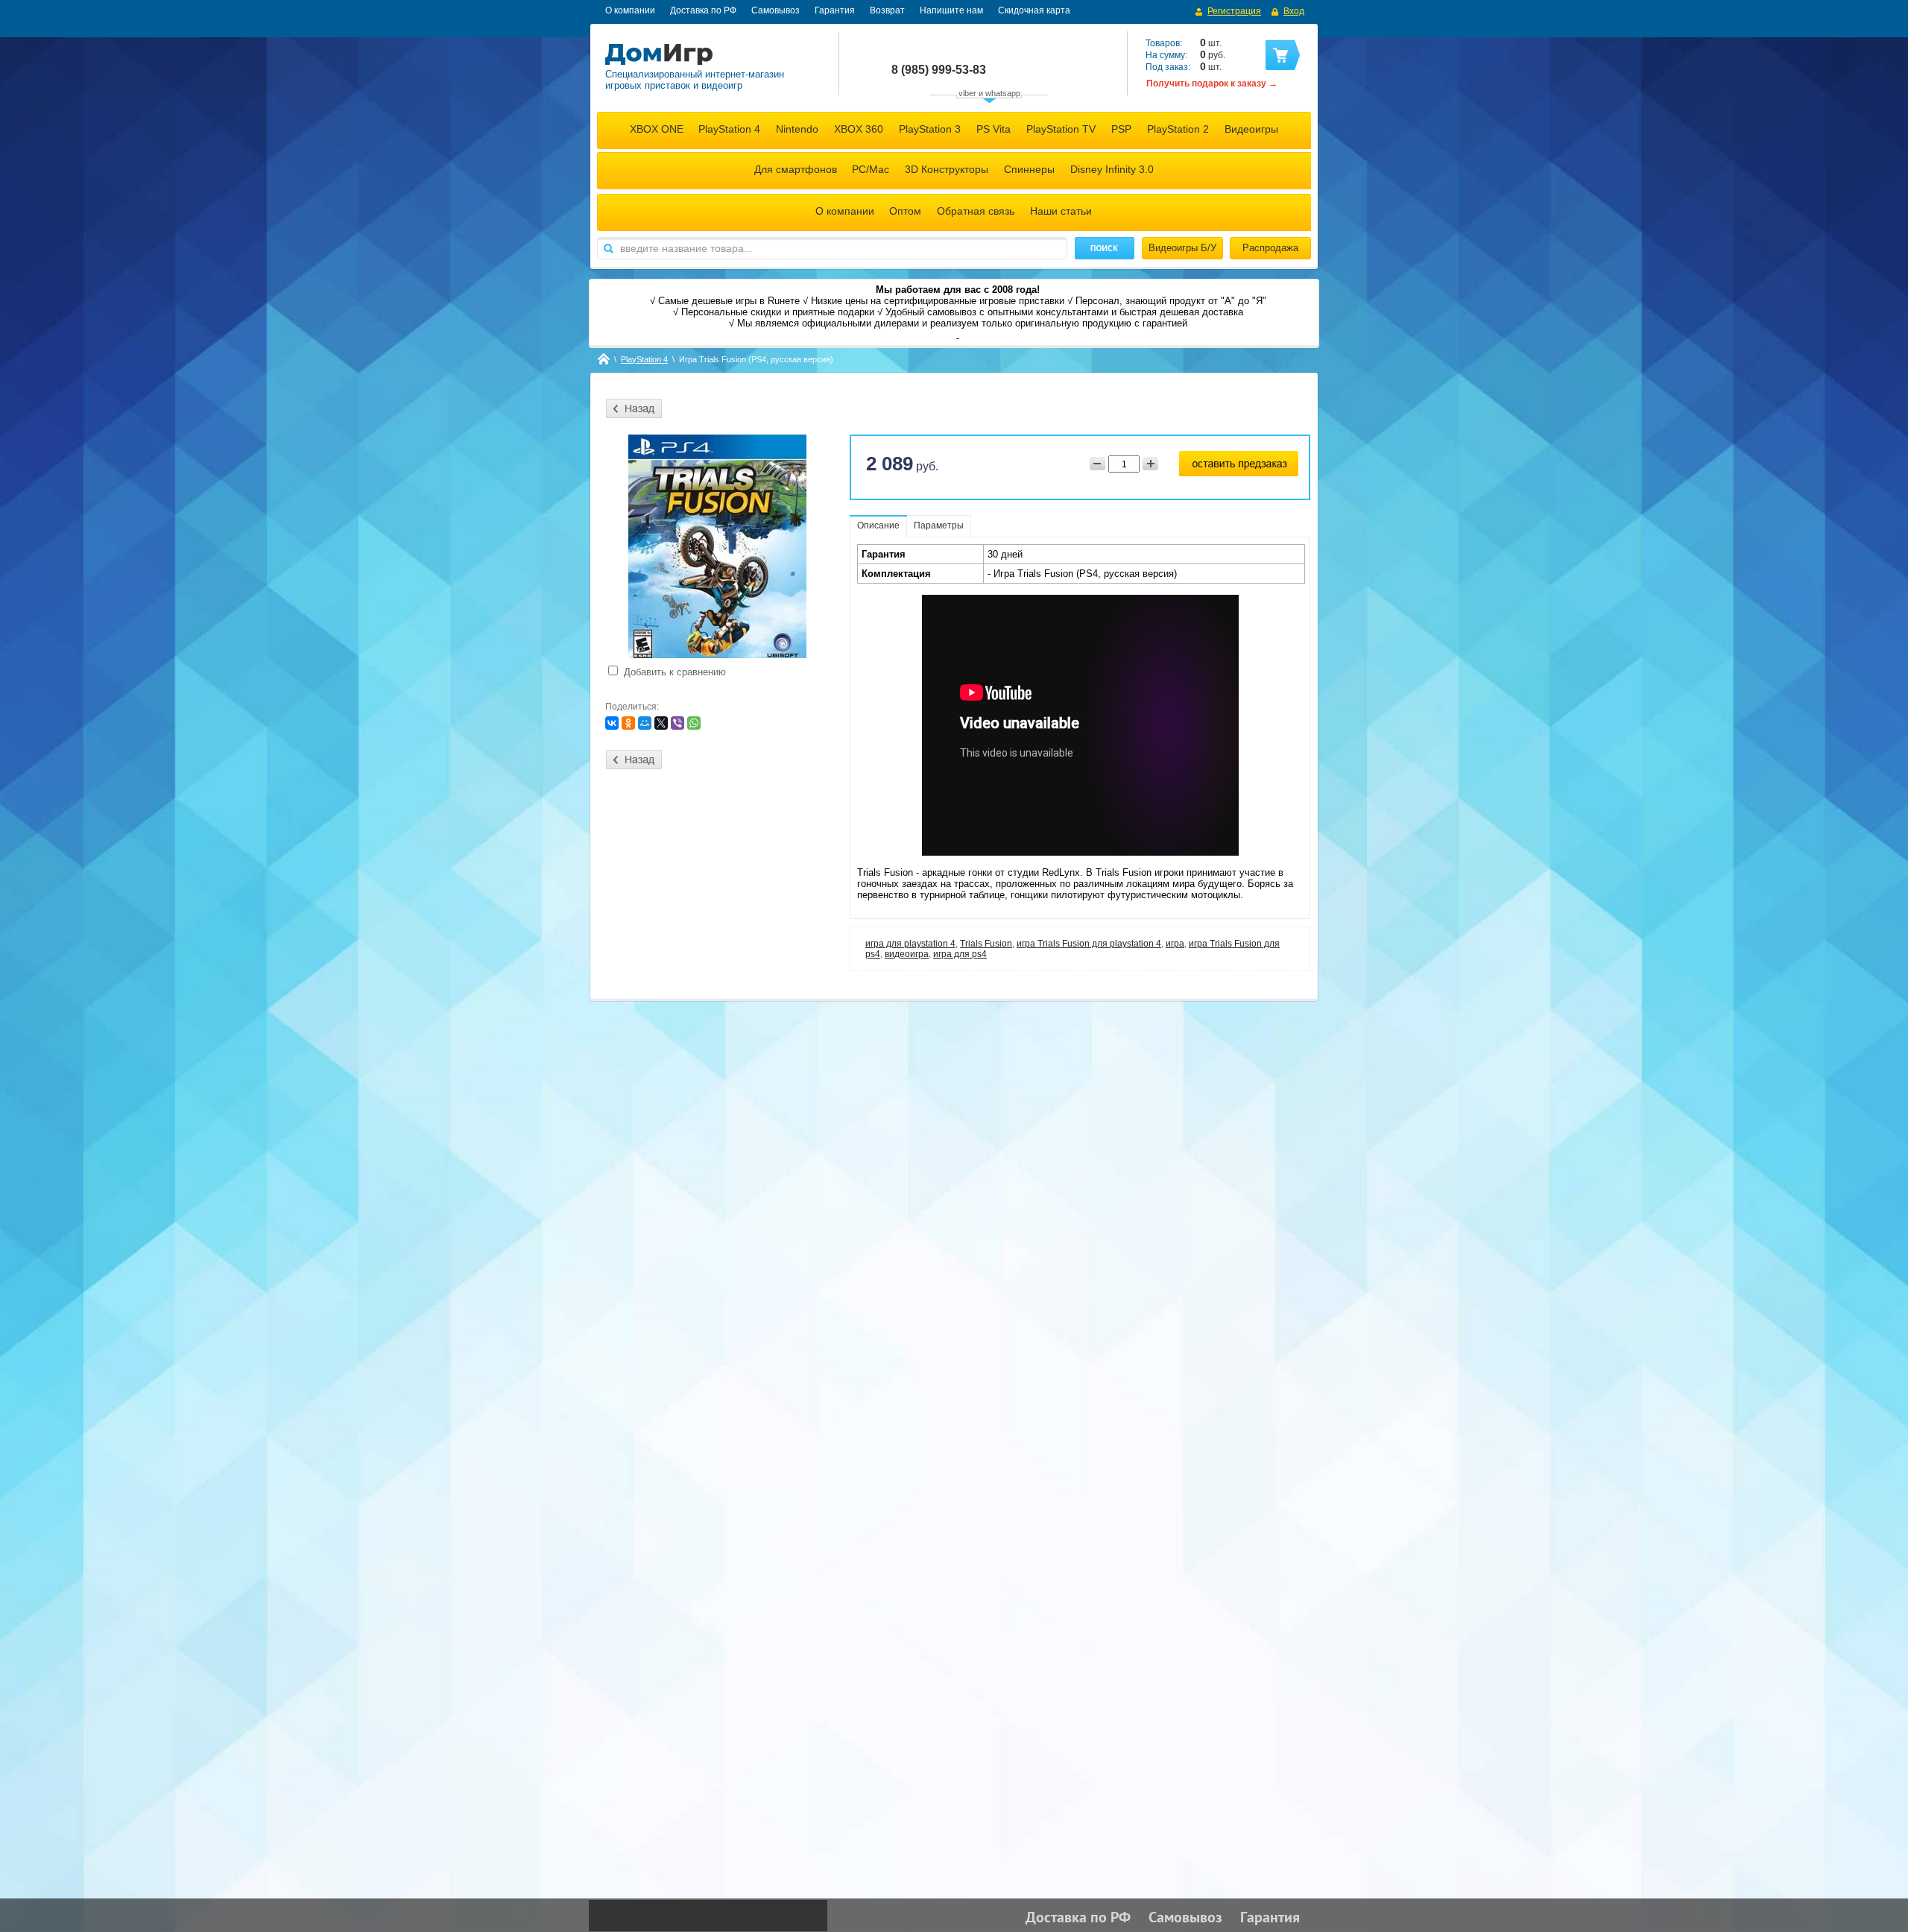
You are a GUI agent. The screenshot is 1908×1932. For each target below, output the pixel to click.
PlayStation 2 (1178, 129)
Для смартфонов (796, 169)
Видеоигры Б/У (1182, 248)
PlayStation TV (1061, 129)
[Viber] (677, 723)
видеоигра (907, 954)
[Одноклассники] (628, 723)
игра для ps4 (960, 954)
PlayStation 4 (729, 129)
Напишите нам (951, 10)
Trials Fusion (986, 944)
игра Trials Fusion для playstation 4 (1089, 944)
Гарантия (835, 10)
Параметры (939, 525)
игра (1175, 944)
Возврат (887, 10)
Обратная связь (976, 211)
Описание (878, 525)
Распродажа (1270, 248)
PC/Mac (871, 169)
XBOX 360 (859, 129)
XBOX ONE (657, 129)
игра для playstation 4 (910, 944)
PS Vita (994, 129)
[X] (661, 723)
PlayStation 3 (930, 129)
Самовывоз (775, 10)
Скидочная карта (1034, 10)
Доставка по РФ (703, 10)
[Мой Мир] (645, 723)
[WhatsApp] (694, 723)
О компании (630, 10)
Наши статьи (1061, 211)
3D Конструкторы (947, 169)
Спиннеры (1029, 169)
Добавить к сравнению (673, 672)
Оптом (905, 211)
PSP (1121, 129)
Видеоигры (1251, 129)
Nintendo (797, 129)
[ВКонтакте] (612, 723)
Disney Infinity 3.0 (1112, 169)
